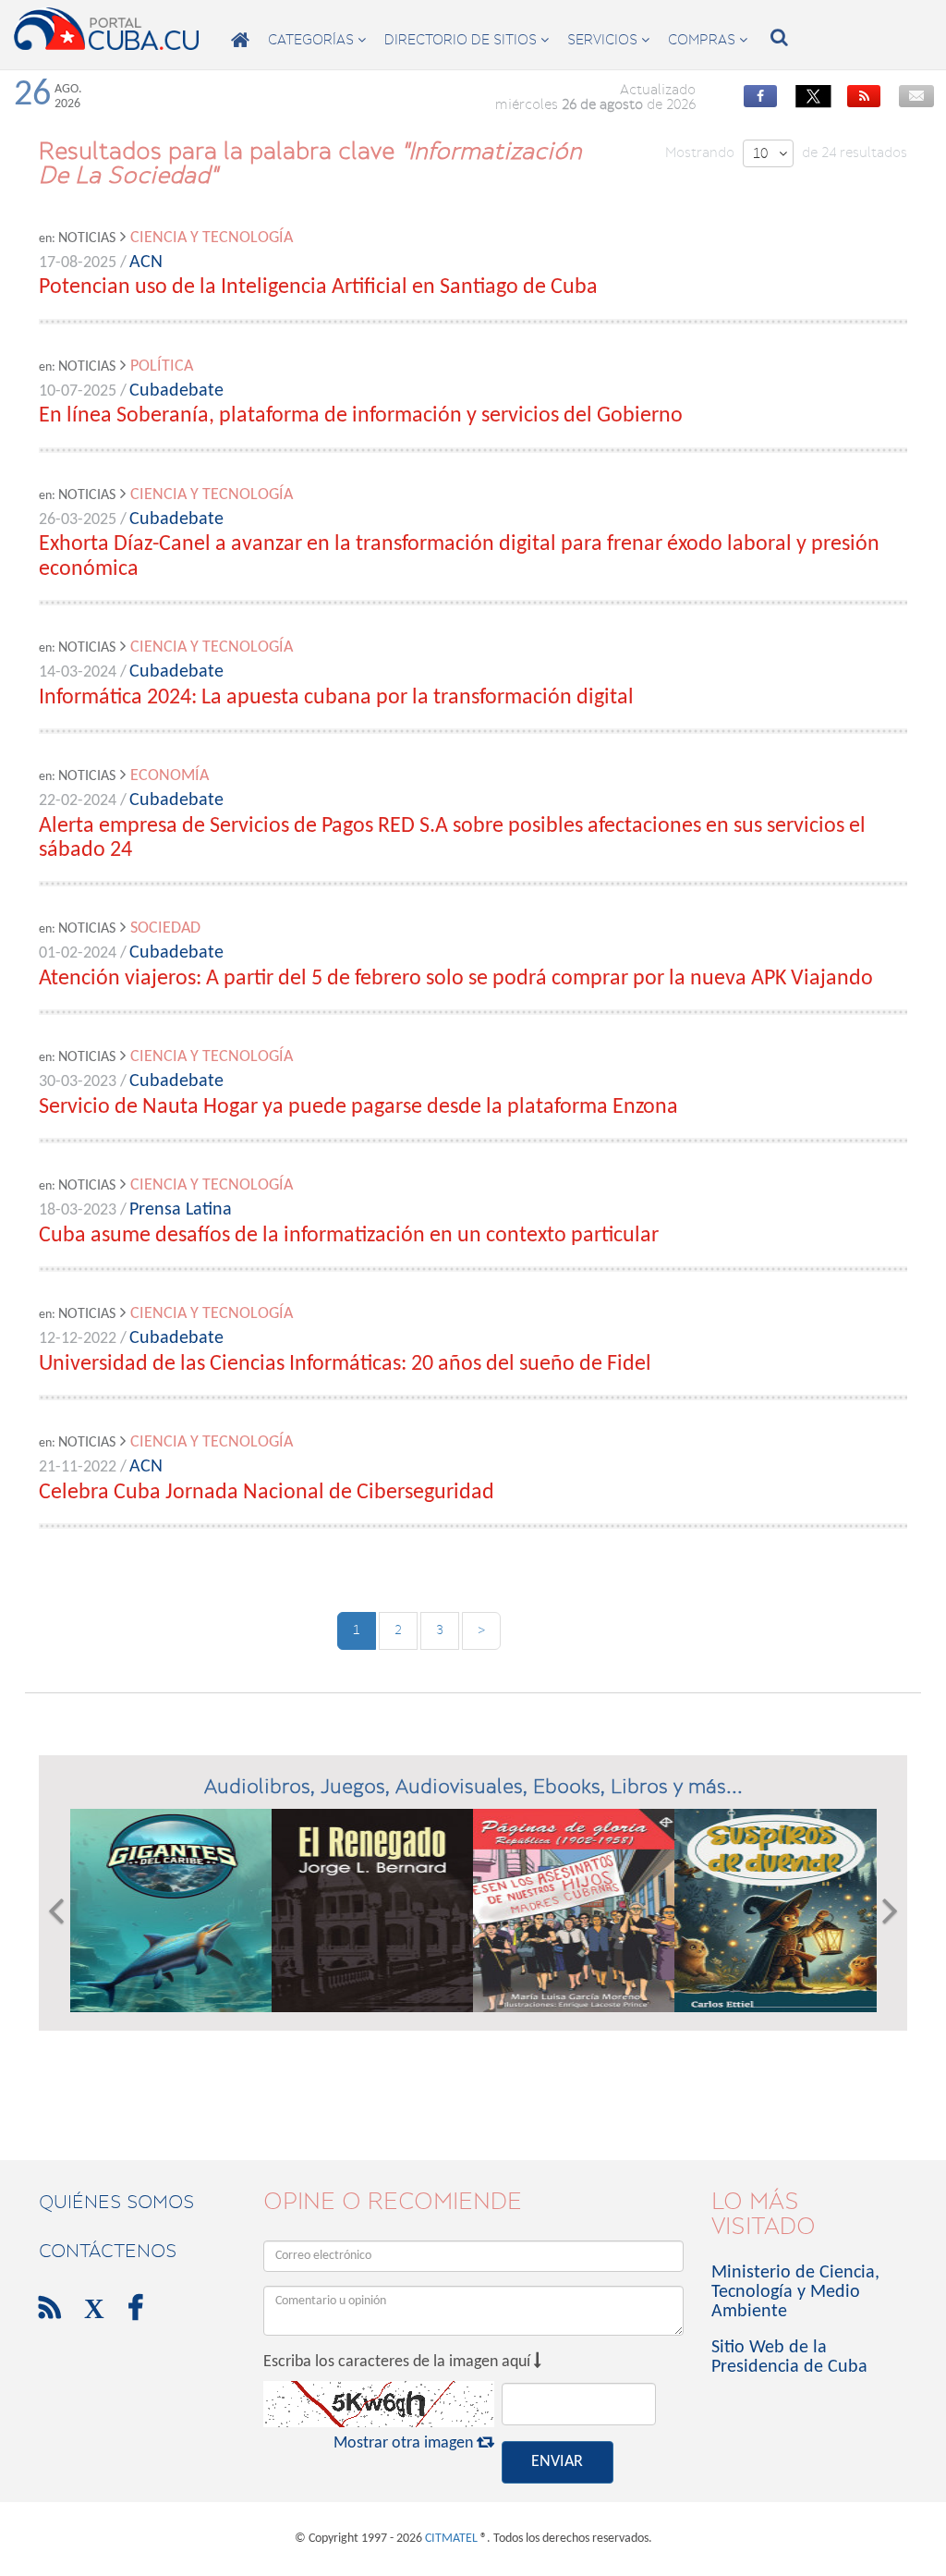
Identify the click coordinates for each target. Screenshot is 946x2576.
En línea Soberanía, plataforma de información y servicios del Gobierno (361, 416)
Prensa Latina (181, 1210)
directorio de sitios (467, 40)
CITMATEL (451, 2539)
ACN (146, 262)
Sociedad (165, 928)
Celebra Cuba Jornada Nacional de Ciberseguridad (267, 1493)
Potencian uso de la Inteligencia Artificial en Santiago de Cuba (318, 287)
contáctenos (108, 2251)
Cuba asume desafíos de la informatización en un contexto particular (349, 1236)
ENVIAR (557, 2462)
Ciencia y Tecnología (212, 238)
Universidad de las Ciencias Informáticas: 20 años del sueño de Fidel (345, 1364)
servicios (608, 40)
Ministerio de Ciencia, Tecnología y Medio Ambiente (795, 2292)
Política (162, 366)
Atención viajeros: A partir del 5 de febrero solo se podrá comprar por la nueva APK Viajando (456, 979)
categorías (317, 40)
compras (708, 40)
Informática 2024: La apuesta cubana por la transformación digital (336, 698)
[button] (56, 1911)
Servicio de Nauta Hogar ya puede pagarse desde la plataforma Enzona (358, 1107)
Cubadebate (176, 391)
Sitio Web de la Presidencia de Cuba (789, 2357)
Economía (170, 776)
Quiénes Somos (116, 2202)
